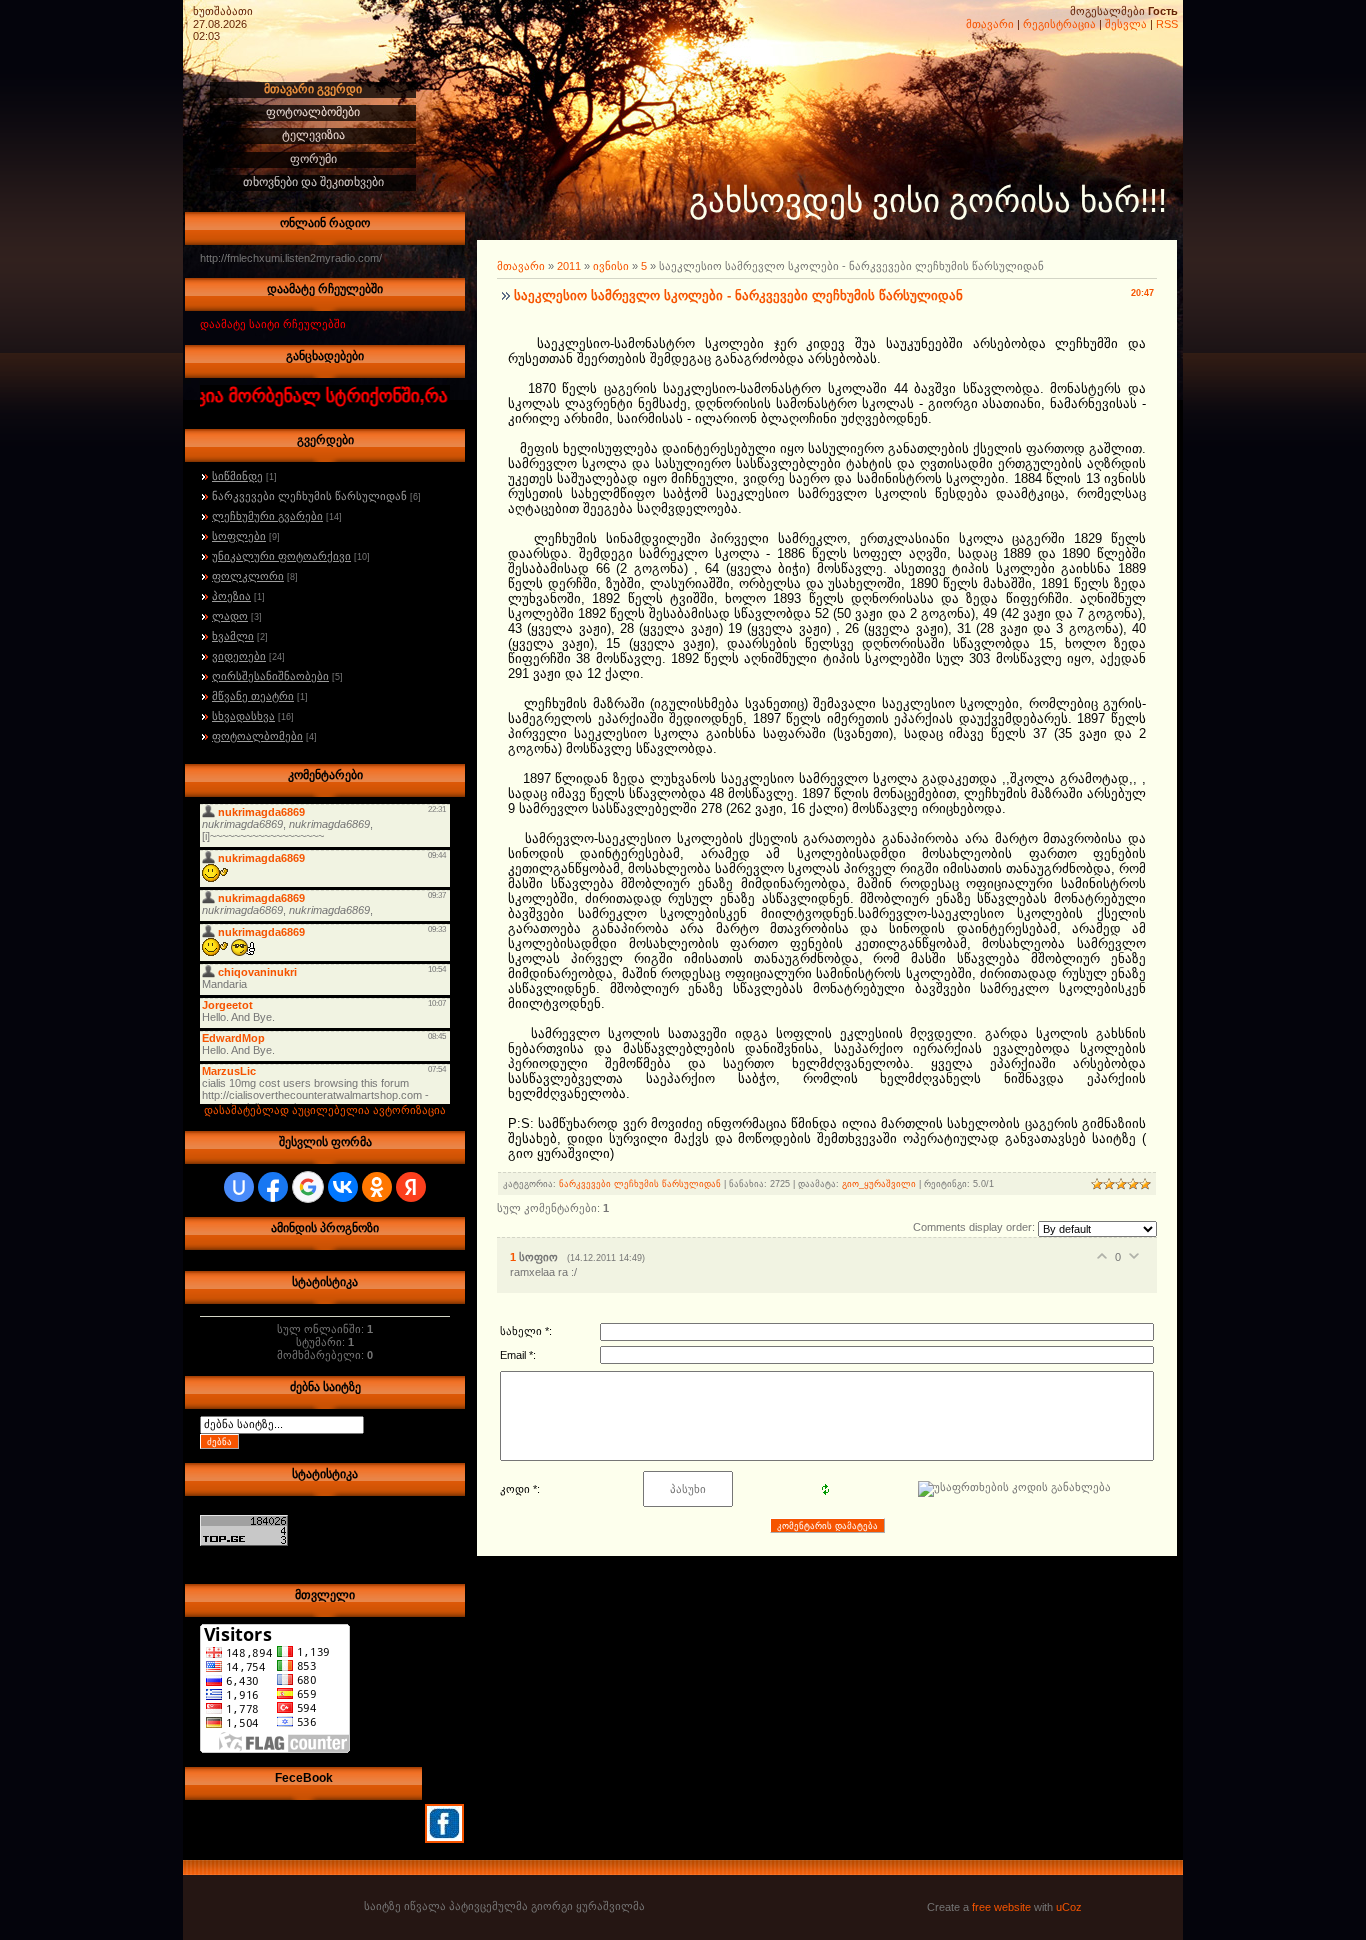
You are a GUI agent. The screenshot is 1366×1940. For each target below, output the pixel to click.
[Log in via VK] (343, 1187)
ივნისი (611, 266)
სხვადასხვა (243, 716)
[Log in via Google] (308, 1187)
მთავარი (990, 24)
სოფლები (239, 536)
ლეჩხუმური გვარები (267, 516)
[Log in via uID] (239, 1187)
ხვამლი (233, 636)
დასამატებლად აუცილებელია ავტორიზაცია (325, 1110)
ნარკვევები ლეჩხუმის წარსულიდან (309, 496)
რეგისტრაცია (1059, 24)
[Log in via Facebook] (273, 1187)
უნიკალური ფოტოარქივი (281, 556)
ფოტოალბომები (257, 736)
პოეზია (231, 596)
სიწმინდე (237, 476)
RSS (1167, 24)
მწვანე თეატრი (253, 696)
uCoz (1069, 1907)
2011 (569, 266)
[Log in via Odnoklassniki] (377, 1187)
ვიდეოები (239, 656)
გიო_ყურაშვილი (879, 1184)
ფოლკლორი (248, 576)
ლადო (230, 616)
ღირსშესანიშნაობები (270, 676)
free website (1001, 1907)
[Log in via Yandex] (411, 1187)
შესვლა (1126, 24)
